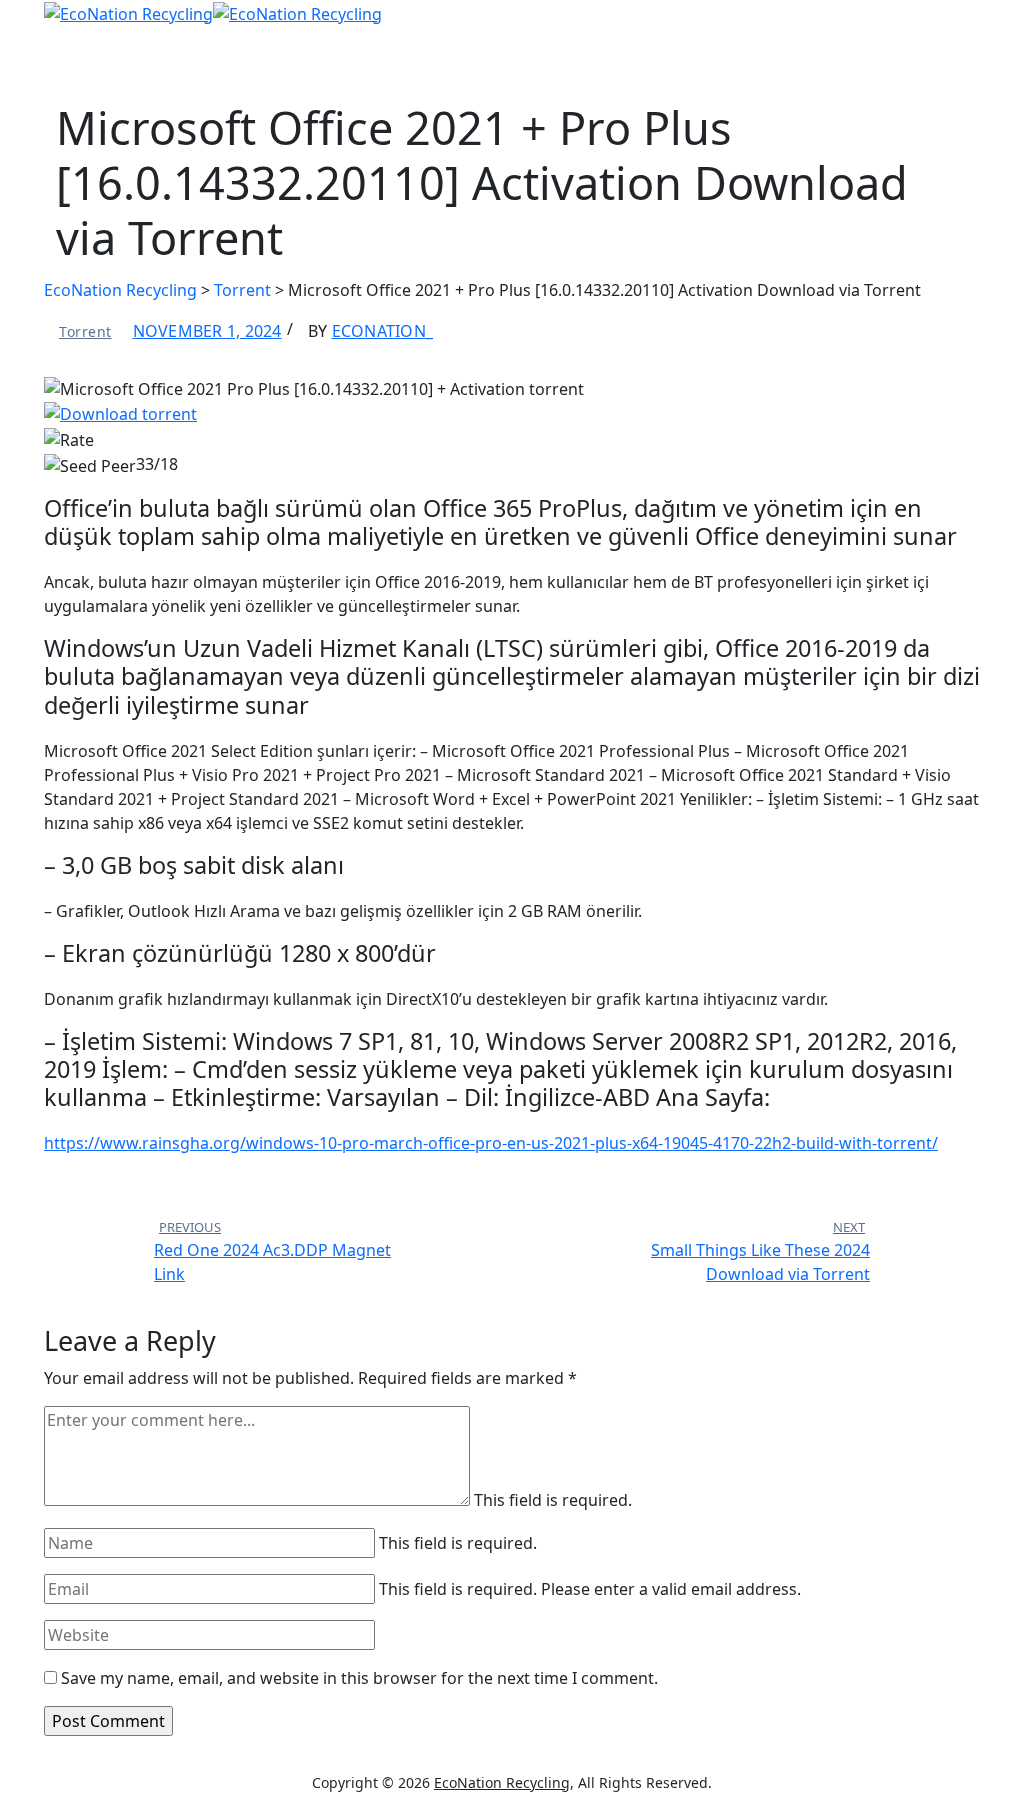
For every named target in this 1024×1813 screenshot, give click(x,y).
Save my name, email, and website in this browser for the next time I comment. (359, 1678)
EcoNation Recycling (502, 1782)
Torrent (85, 331)
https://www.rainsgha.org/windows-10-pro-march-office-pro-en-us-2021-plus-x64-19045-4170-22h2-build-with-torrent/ (491, 1143)
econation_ (383, 331)
